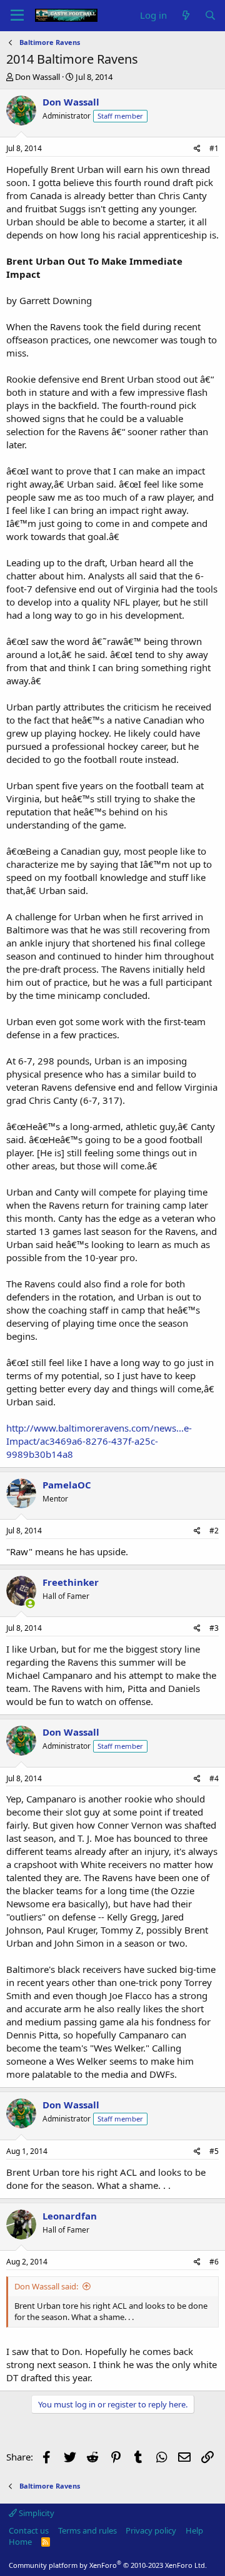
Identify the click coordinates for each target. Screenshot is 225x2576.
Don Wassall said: (46, 2286)
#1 (214, 148)
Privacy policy (151, 2530)
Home (20, 2542)
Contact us (29, 2530)
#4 (214, 1778)
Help (194, 2530)
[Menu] (17, 16)
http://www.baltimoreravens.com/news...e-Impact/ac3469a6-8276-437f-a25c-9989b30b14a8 (99, 1441)
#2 (214, 1531)
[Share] (197, 149)
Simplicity (36, 2513)
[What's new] (185, 15)
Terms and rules (87, 2530)
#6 (214, 2262)
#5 (214, 2151)
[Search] (210, 15)
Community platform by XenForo (108, 2565)
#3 (214, 1628)
